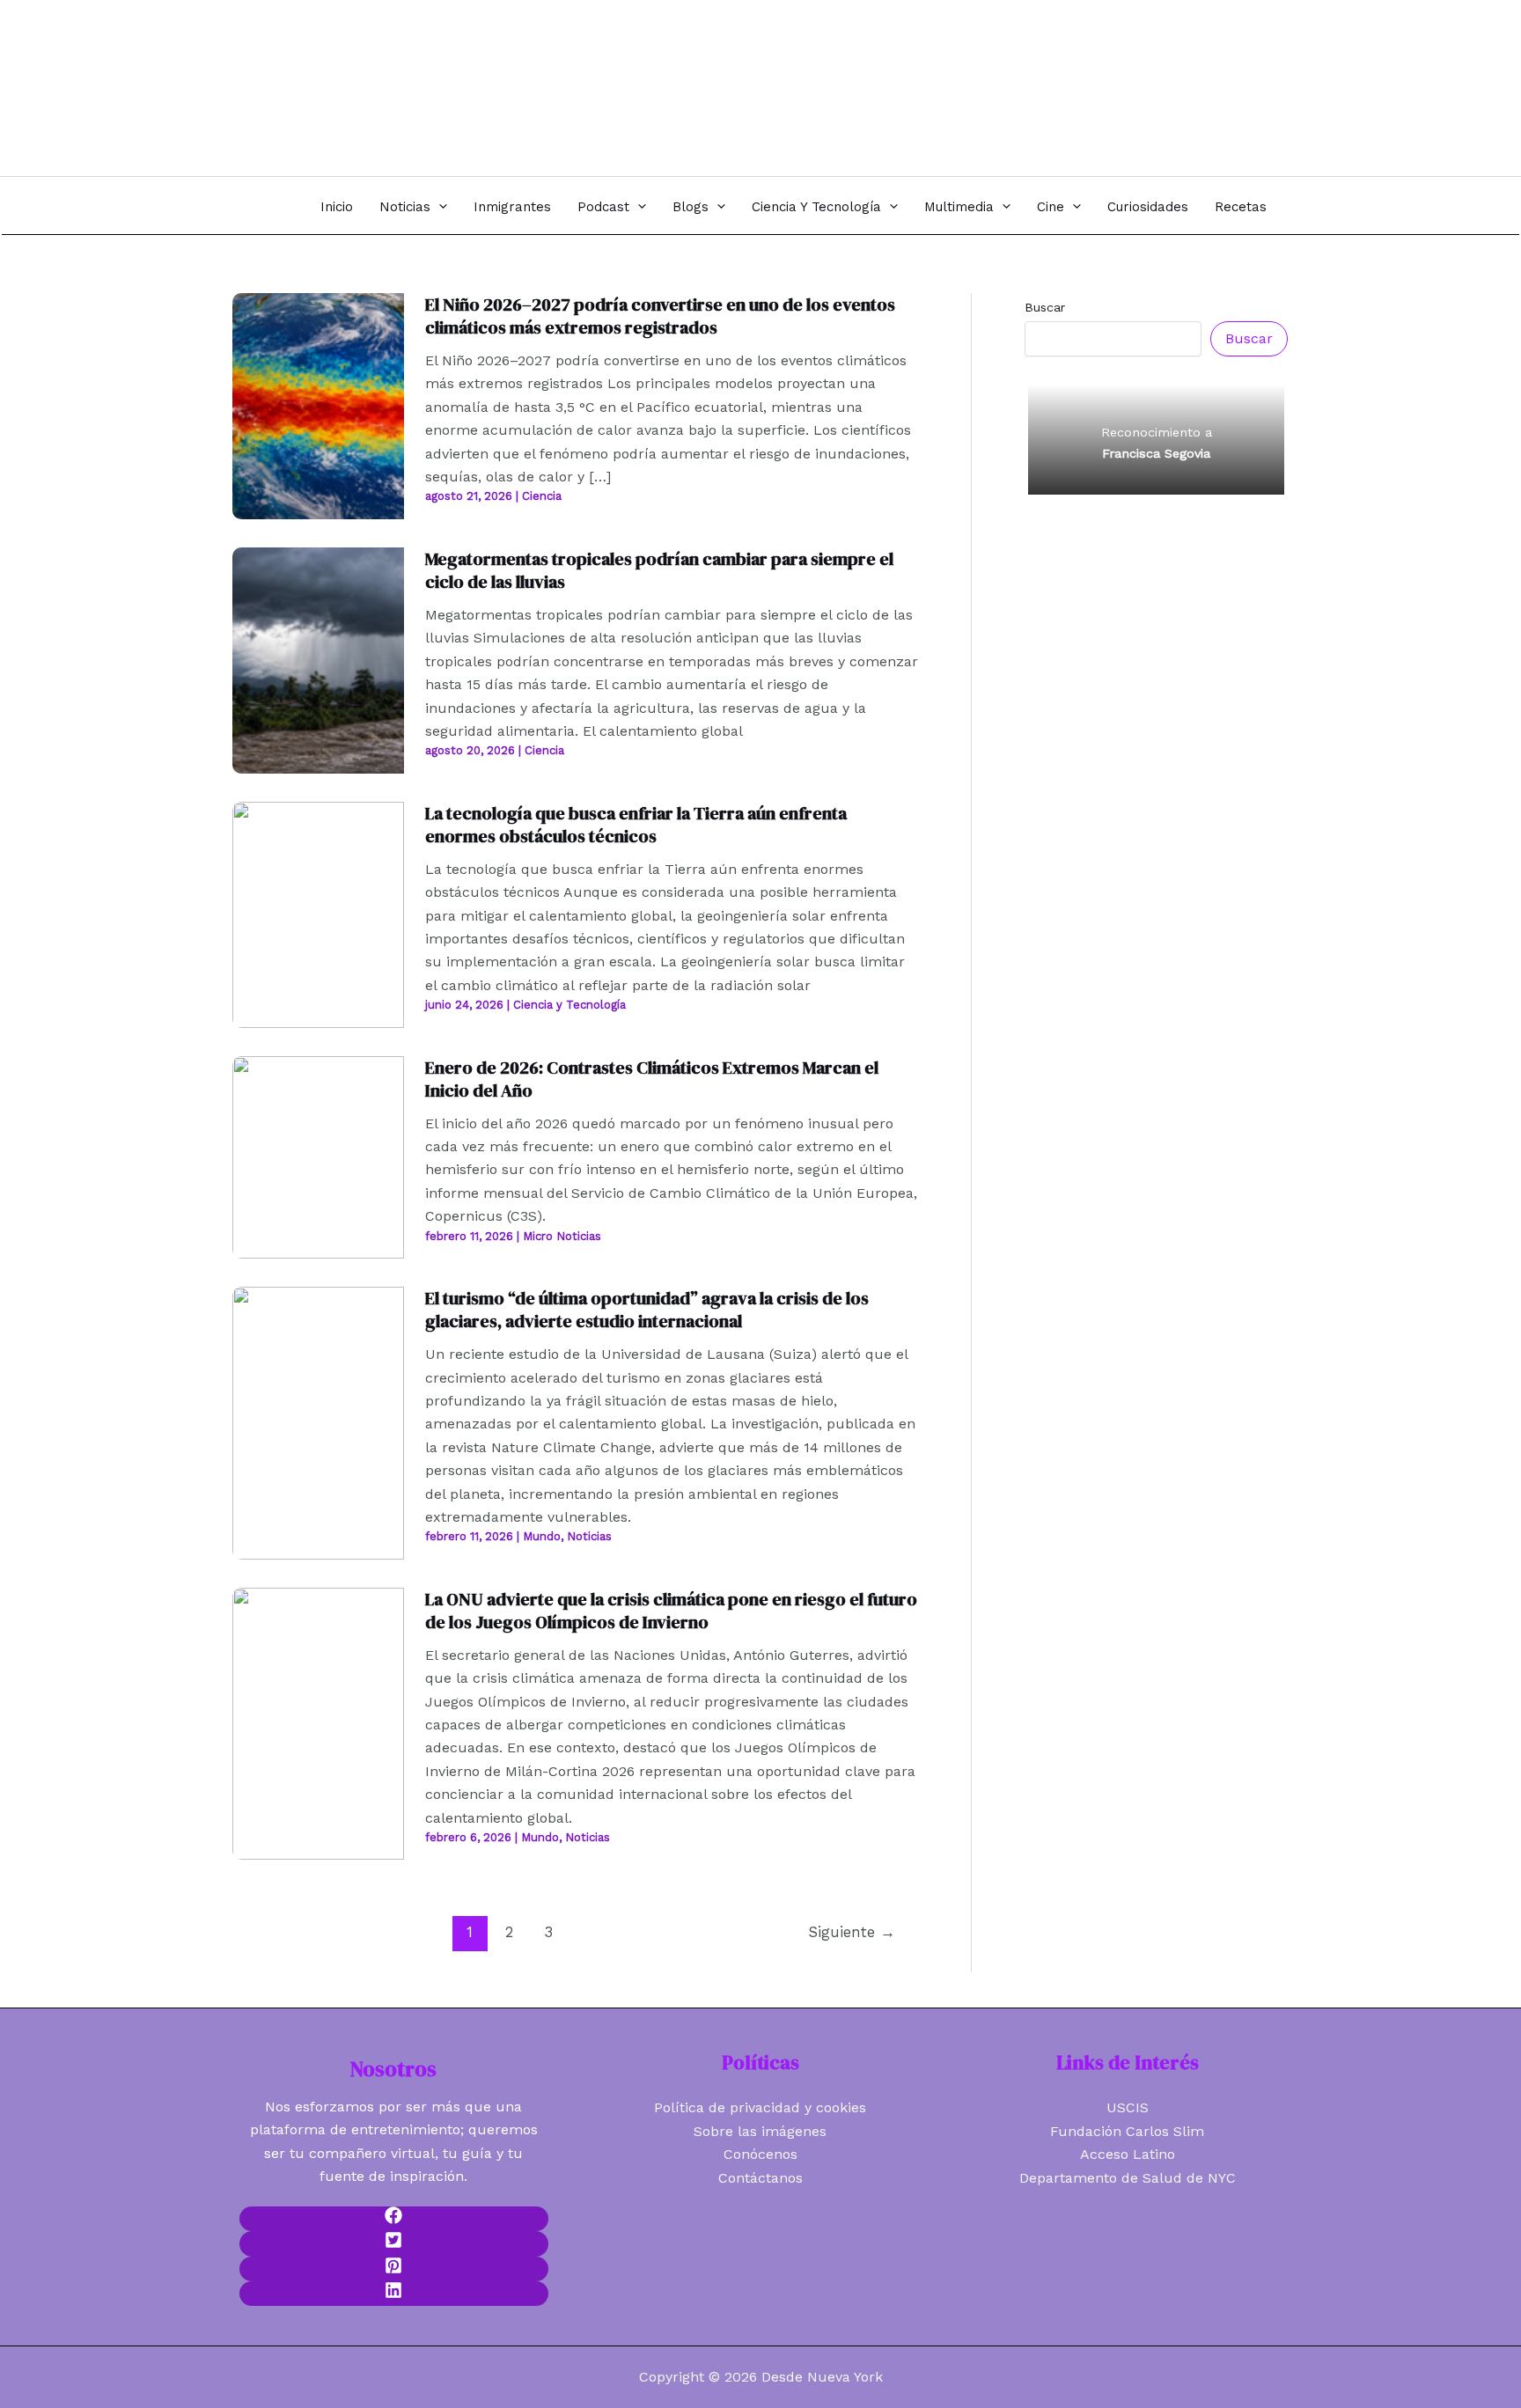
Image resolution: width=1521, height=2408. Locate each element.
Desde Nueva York (346, 78)
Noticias (405, 207)
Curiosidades (1148, 207)
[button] (439, 206)
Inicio (337, 207)
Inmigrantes (512, 207)
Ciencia (542, 496)
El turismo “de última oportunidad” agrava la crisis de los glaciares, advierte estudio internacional (647, 1310)
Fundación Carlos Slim (1127, 2131)
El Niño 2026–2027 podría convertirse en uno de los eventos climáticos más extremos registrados (660, 316)
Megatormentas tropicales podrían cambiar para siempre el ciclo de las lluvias (659, 570)
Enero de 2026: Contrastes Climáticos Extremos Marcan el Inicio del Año (652, 1079)
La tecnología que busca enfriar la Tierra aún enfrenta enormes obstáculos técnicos (636, 825)
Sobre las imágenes (760, 2131)
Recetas (1241, 207)
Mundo (542, 1536)
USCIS (1128, 2107)
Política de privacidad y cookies (760, 2107)
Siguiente (852, 1932)
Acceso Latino (1128, 2154)
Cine (1051, 207)
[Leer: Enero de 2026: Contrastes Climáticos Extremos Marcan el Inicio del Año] (318, 1156)
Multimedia (959, 207)
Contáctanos (760, 2178)
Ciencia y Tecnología (816, 207)
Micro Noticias (562, 1236)
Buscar (1045, 307)
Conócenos (760, 2154)
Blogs (691, 207)
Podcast (603, 207)
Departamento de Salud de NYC (1128, 2178)
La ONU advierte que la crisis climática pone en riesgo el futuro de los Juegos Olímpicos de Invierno (671, 1611)
